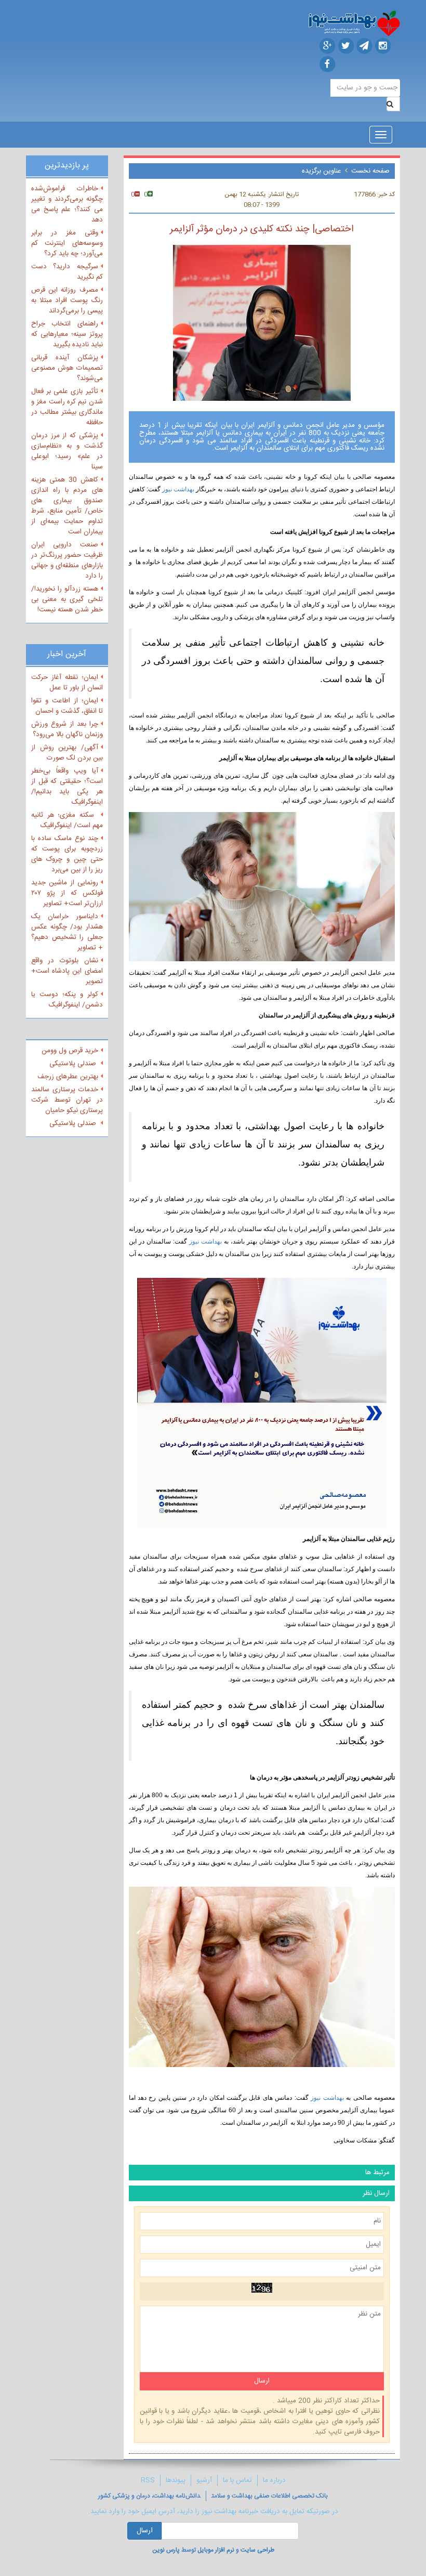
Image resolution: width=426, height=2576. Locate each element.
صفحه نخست (370, 171)
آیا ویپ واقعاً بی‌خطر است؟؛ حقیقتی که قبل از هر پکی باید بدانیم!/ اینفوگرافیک (67, 787)
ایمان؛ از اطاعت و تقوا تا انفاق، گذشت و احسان (67, 706)
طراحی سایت (257, 2550)
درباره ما (274, 2480)
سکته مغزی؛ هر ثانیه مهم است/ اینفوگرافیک (67, 820)
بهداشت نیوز (177, 489)
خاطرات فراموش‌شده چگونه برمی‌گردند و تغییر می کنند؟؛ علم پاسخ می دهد (67, 204)
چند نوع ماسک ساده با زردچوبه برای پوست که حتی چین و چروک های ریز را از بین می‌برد (67, 854)
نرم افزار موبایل (216, 2550)
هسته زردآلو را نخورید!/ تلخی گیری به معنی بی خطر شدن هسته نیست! (67, 599)
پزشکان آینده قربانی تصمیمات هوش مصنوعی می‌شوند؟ (67, 368)
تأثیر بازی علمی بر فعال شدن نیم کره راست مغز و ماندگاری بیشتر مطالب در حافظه (67, 407)
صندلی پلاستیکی (74, 1064)
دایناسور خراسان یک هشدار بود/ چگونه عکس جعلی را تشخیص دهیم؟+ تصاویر (67, 932)
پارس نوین (166, 2550)
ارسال (145, 2531)
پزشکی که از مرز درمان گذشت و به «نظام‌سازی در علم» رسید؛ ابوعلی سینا (67, 451)
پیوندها (176, 2480)
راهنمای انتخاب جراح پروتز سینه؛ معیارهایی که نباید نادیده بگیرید (67, 334)
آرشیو (204, 2480)
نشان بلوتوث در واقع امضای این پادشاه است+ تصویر (67, 971)
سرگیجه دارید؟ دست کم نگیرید (67, 272)
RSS (148, 2480)
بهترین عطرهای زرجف (68, 1077)
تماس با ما (237, 2480)
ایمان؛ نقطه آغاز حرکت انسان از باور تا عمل (67, 683)
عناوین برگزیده (322, 171)
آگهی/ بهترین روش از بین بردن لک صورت (67, 753)
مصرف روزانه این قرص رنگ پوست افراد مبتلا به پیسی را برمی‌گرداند (67, 300)
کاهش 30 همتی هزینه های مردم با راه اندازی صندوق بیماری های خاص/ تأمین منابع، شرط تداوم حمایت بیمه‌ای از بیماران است (67, 506)
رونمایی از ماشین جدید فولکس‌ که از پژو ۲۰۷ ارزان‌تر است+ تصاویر (67, 893)
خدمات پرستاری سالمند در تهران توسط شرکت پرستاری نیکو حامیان (67, 1100)
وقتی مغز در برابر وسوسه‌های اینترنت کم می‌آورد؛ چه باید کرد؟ (67, 243)
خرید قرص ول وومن (70, 1051)
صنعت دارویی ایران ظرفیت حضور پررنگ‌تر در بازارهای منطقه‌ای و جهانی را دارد (67, 560)
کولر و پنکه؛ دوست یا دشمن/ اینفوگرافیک (67, 1000)
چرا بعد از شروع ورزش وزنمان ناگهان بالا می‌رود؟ (67, 729)
